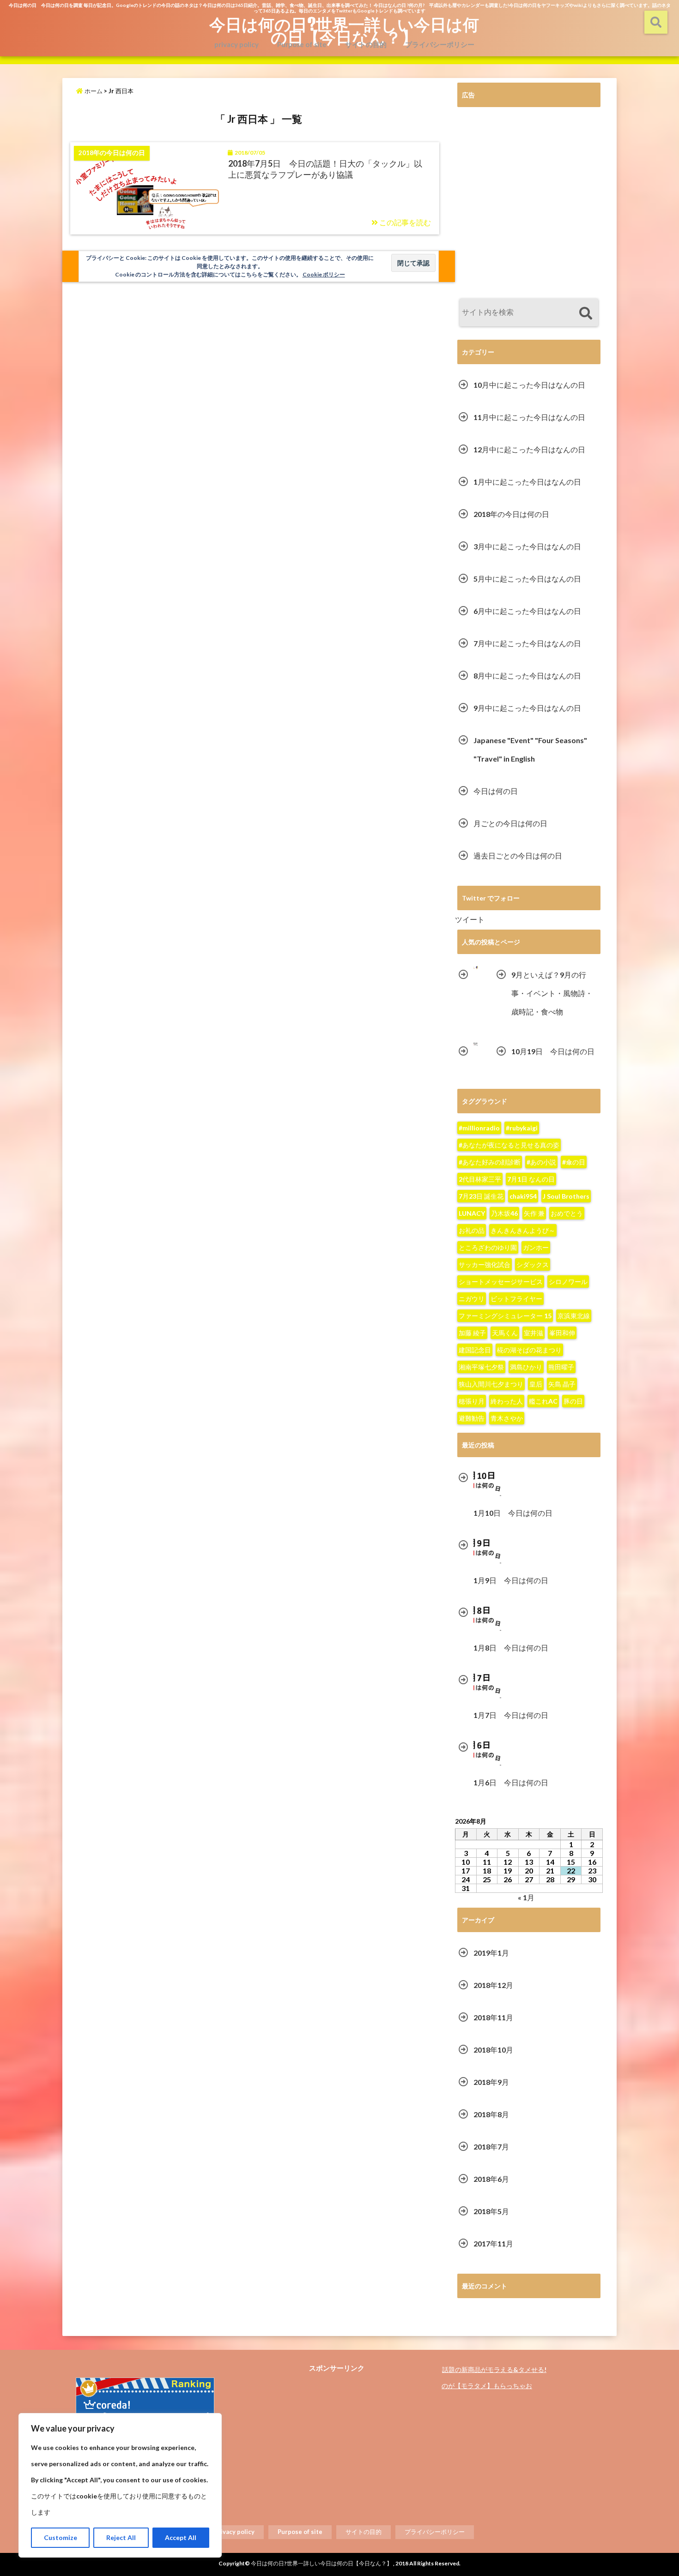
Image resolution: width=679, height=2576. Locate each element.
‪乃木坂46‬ (504, 1213)
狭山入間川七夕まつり (491, 1384)
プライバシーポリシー (440, 44)
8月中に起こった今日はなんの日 (527, 676)
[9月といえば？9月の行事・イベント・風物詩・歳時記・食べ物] (476, 968)
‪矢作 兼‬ (534, 1213)
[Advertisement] (529, 204)
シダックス (533, 1264)
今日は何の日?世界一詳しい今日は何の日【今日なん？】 (344, 30)
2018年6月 (491, 2179)
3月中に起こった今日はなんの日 (527, 546)
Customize (61, 2537)
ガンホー (536, 1247)
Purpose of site (302, 44)
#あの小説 (541, 1162)
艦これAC (543, 1401)
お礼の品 (472, 1230)
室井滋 (533, 1333)
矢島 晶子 (562, 1384)
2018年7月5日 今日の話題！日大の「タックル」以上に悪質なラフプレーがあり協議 (325, 169)
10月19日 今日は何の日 (553, 1051)
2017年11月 (493, 2243)
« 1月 (526, 1897)
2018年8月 (491, 2114)
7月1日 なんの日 (531, 1179)
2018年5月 (491, 2211)
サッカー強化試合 (485, 1264)
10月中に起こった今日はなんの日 (529, 385)
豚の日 (573, 1401)
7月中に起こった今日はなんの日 (527, 643)
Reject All (121, 2537)
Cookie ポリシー (324, 274)
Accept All (181, 2537)
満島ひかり (526, 1367)
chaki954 (523, 1196)
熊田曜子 (561, 1367)
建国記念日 (475, 1350)
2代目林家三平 (480, 1179)
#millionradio (479, 1128)
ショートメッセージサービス (501, 1282)
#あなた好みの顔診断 (490, 1162)
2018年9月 (491, 2082)
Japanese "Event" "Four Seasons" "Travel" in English (530, 749)
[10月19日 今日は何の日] (476, 1044)
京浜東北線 (574, 1316)
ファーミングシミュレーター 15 (505, 1316)
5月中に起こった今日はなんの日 (527, 579)
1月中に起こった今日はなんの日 (527, 482)
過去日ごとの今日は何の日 (518, 856)
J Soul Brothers (566, 1196)
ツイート (470, 919)
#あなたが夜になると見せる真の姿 (509, 1145)
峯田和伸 (562, 1333)
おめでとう (567, 1213)
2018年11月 (493, 2017)
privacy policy (236, 44)
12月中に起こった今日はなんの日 (529, 449)
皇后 (536, 1384)
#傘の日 (574, 1162)
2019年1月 (491, 1953)
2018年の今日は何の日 (511, 514)
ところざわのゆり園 (488, 1247)
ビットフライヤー (516, 1299)
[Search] (585, 314)
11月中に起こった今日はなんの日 (529, 417)
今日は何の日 (496, 791)
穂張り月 (472, 1401)
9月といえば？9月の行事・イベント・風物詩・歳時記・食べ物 (552, 993)
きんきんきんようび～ (523, 1230)
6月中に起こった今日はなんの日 (527, 611)
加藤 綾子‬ (472, 1333)
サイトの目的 (366, 44)
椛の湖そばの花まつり (529, 1350)
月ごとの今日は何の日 (510, 823)
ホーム (93, 91)
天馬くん (505, 1333)
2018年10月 (493, 2050)
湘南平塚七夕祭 (481, 1367)
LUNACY (472, 1213)
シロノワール (568, 1282)
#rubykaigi (522, 1128)
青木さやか (507, 1418)
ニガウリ (472, 1299)
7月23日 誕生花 (481, 1196)
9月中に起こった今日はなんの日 (527, 708)
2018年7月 (491, 2147)
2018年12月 (493, 1985)
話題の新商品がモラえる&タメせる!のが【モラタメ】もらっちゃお (494, 2378)
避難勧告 (472, 1418)
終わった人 (507, 1401)
